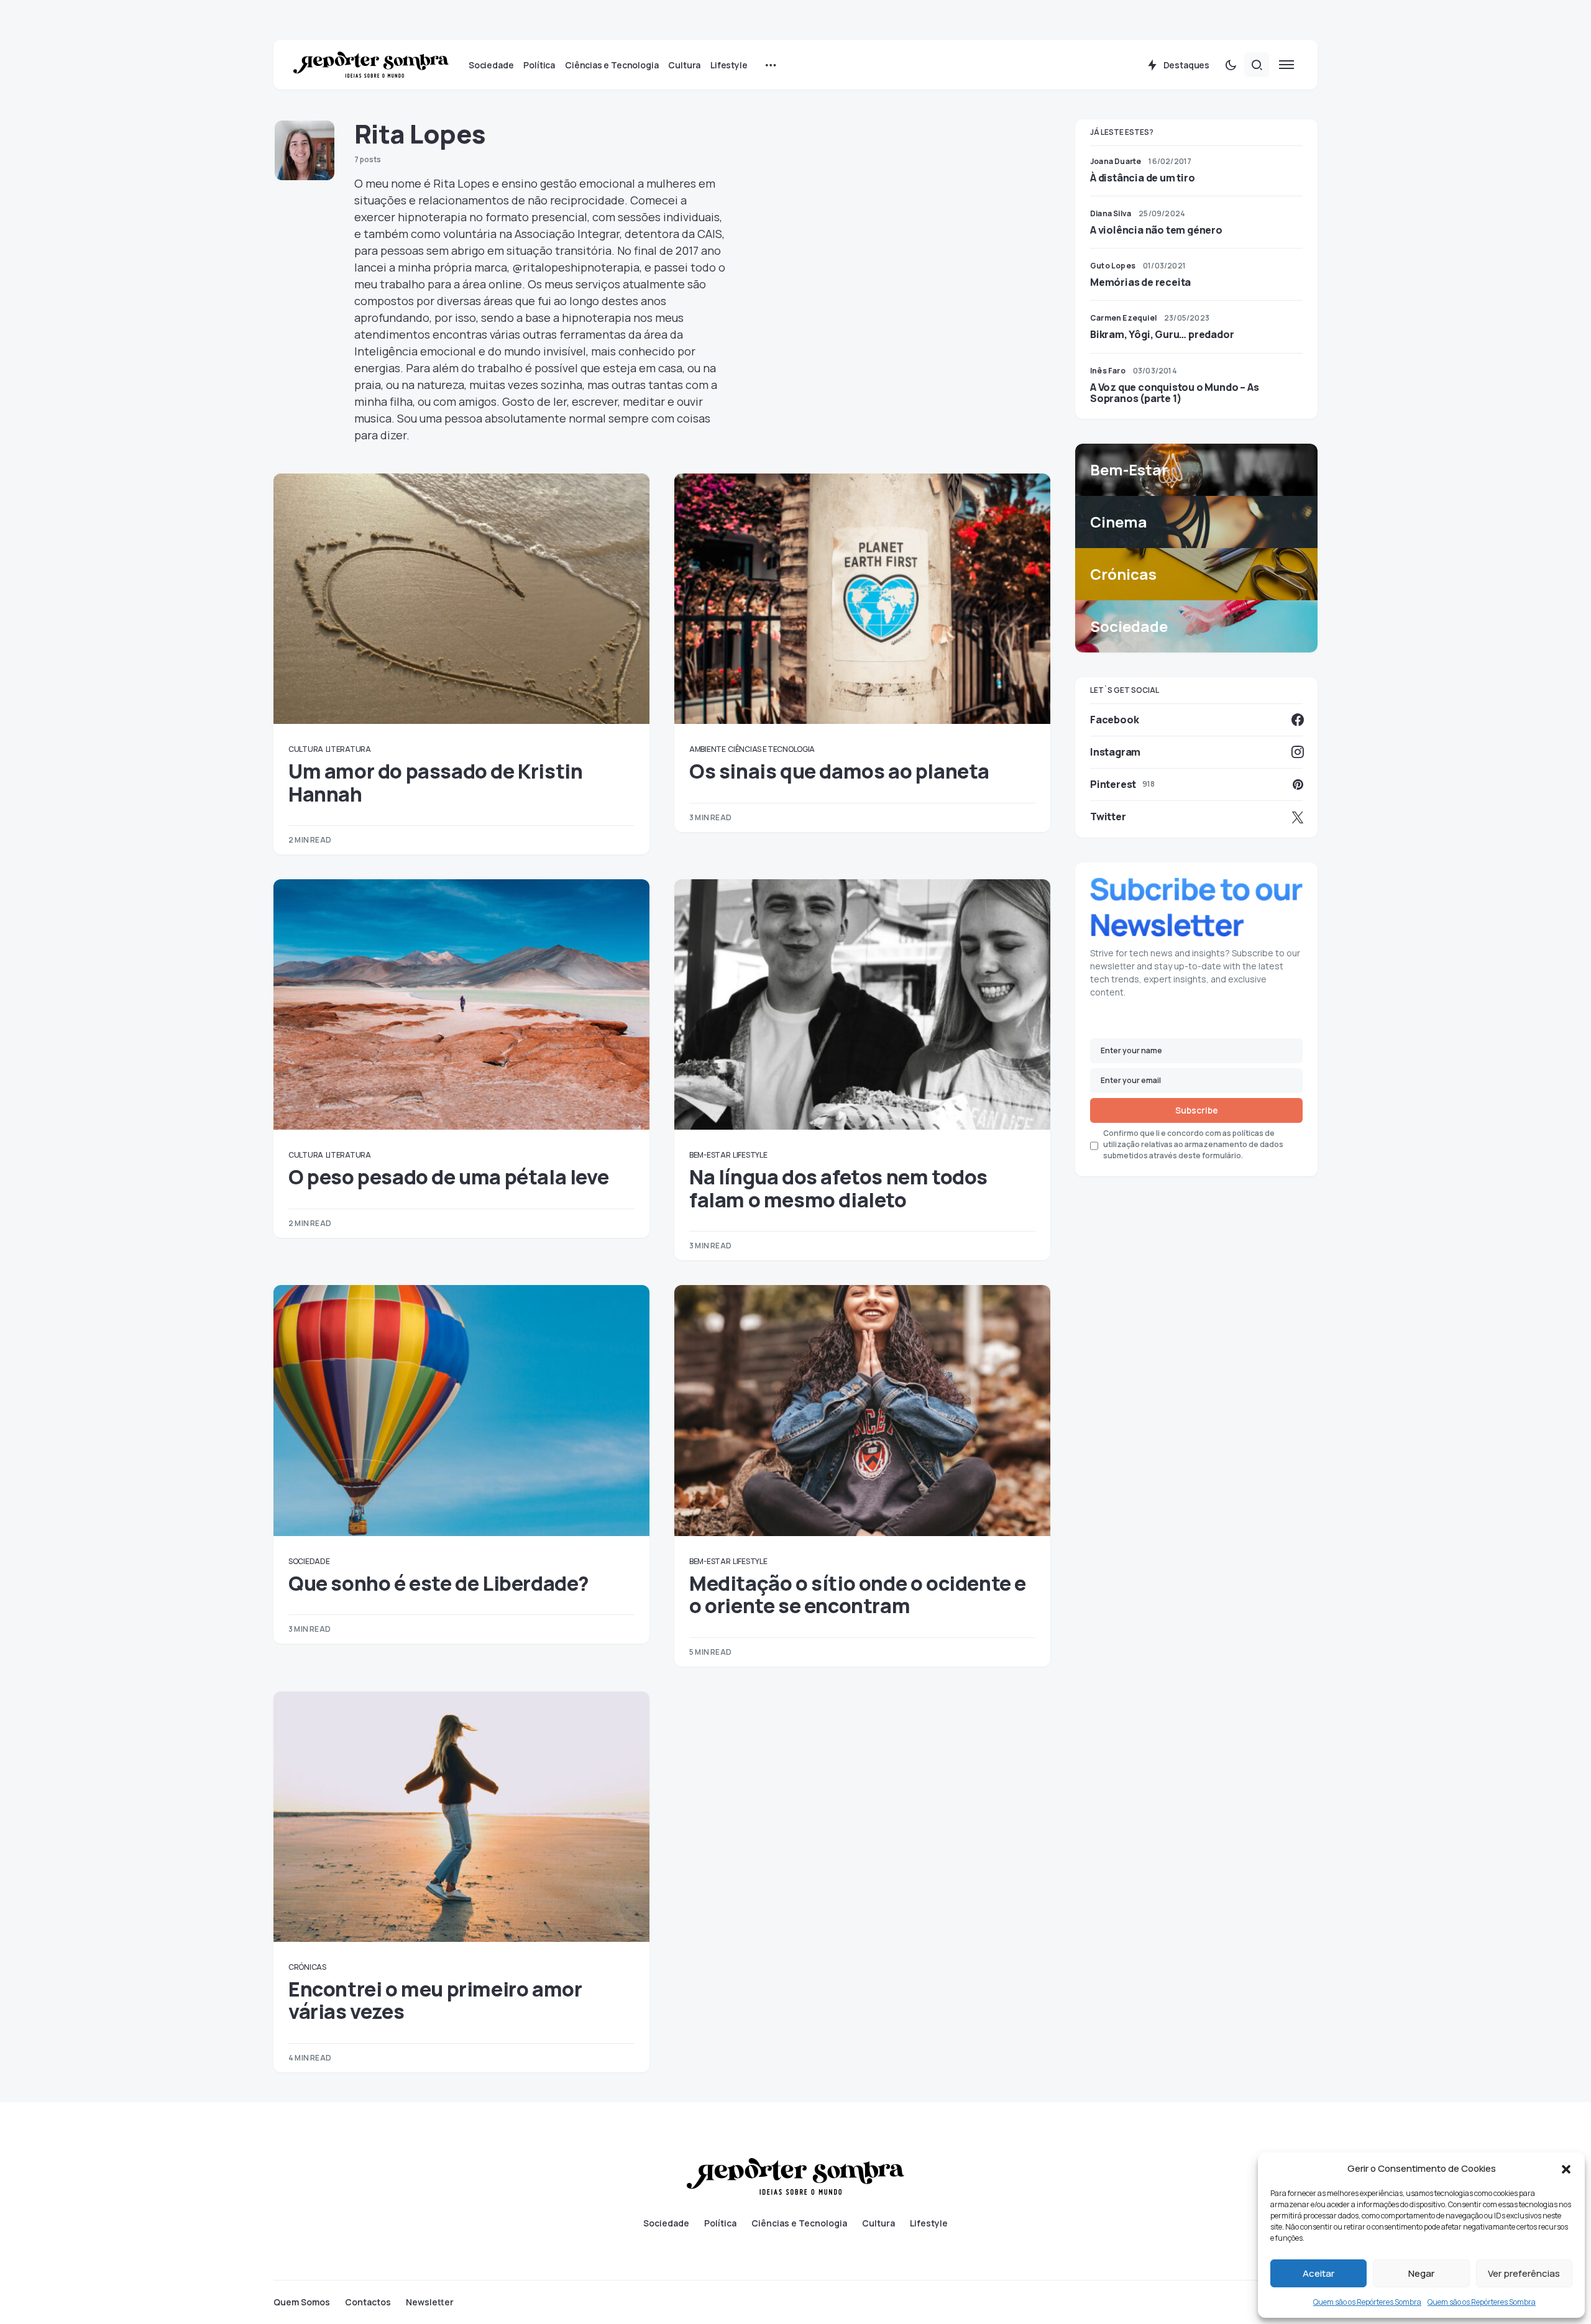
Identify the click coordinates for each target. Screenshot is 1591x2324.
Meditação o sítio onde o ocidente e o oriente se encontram (858, 1594)
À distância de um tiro (1143, 178)
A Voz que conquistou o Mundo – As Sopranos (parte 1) (1174, 393)
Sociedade (309, 1561)
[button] (1566, 2169)
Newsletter (430, 2302)
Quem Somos (302, 2302)
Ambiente (708, 749)
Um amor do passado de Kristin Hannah (435, 782)
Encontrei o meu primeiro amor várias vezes (435, 2000)
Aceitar (1318, 2273)
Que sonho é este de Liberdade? (439, 1583)
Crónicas (307, 1967)
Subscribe (1197, 1110)
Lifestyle (750, 1155)
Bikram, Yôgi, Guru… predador (1162, 334)
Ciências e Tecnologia (771, 749)
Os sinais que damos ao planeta (839, 771)
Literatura (348, 749)
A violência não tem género (1156, 230)
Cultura (306, 749)
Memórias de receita (1140, 282)
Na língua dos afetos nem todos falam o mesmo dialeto (838, 1188)
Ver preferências (1524, 2273)
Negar (1421, 2273)
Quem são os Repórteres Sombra (1367, 2302)
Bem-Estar (710, 1155)
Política (720, 2223)
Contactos (368, 2302)
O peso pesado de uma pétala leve (448, 1177)
